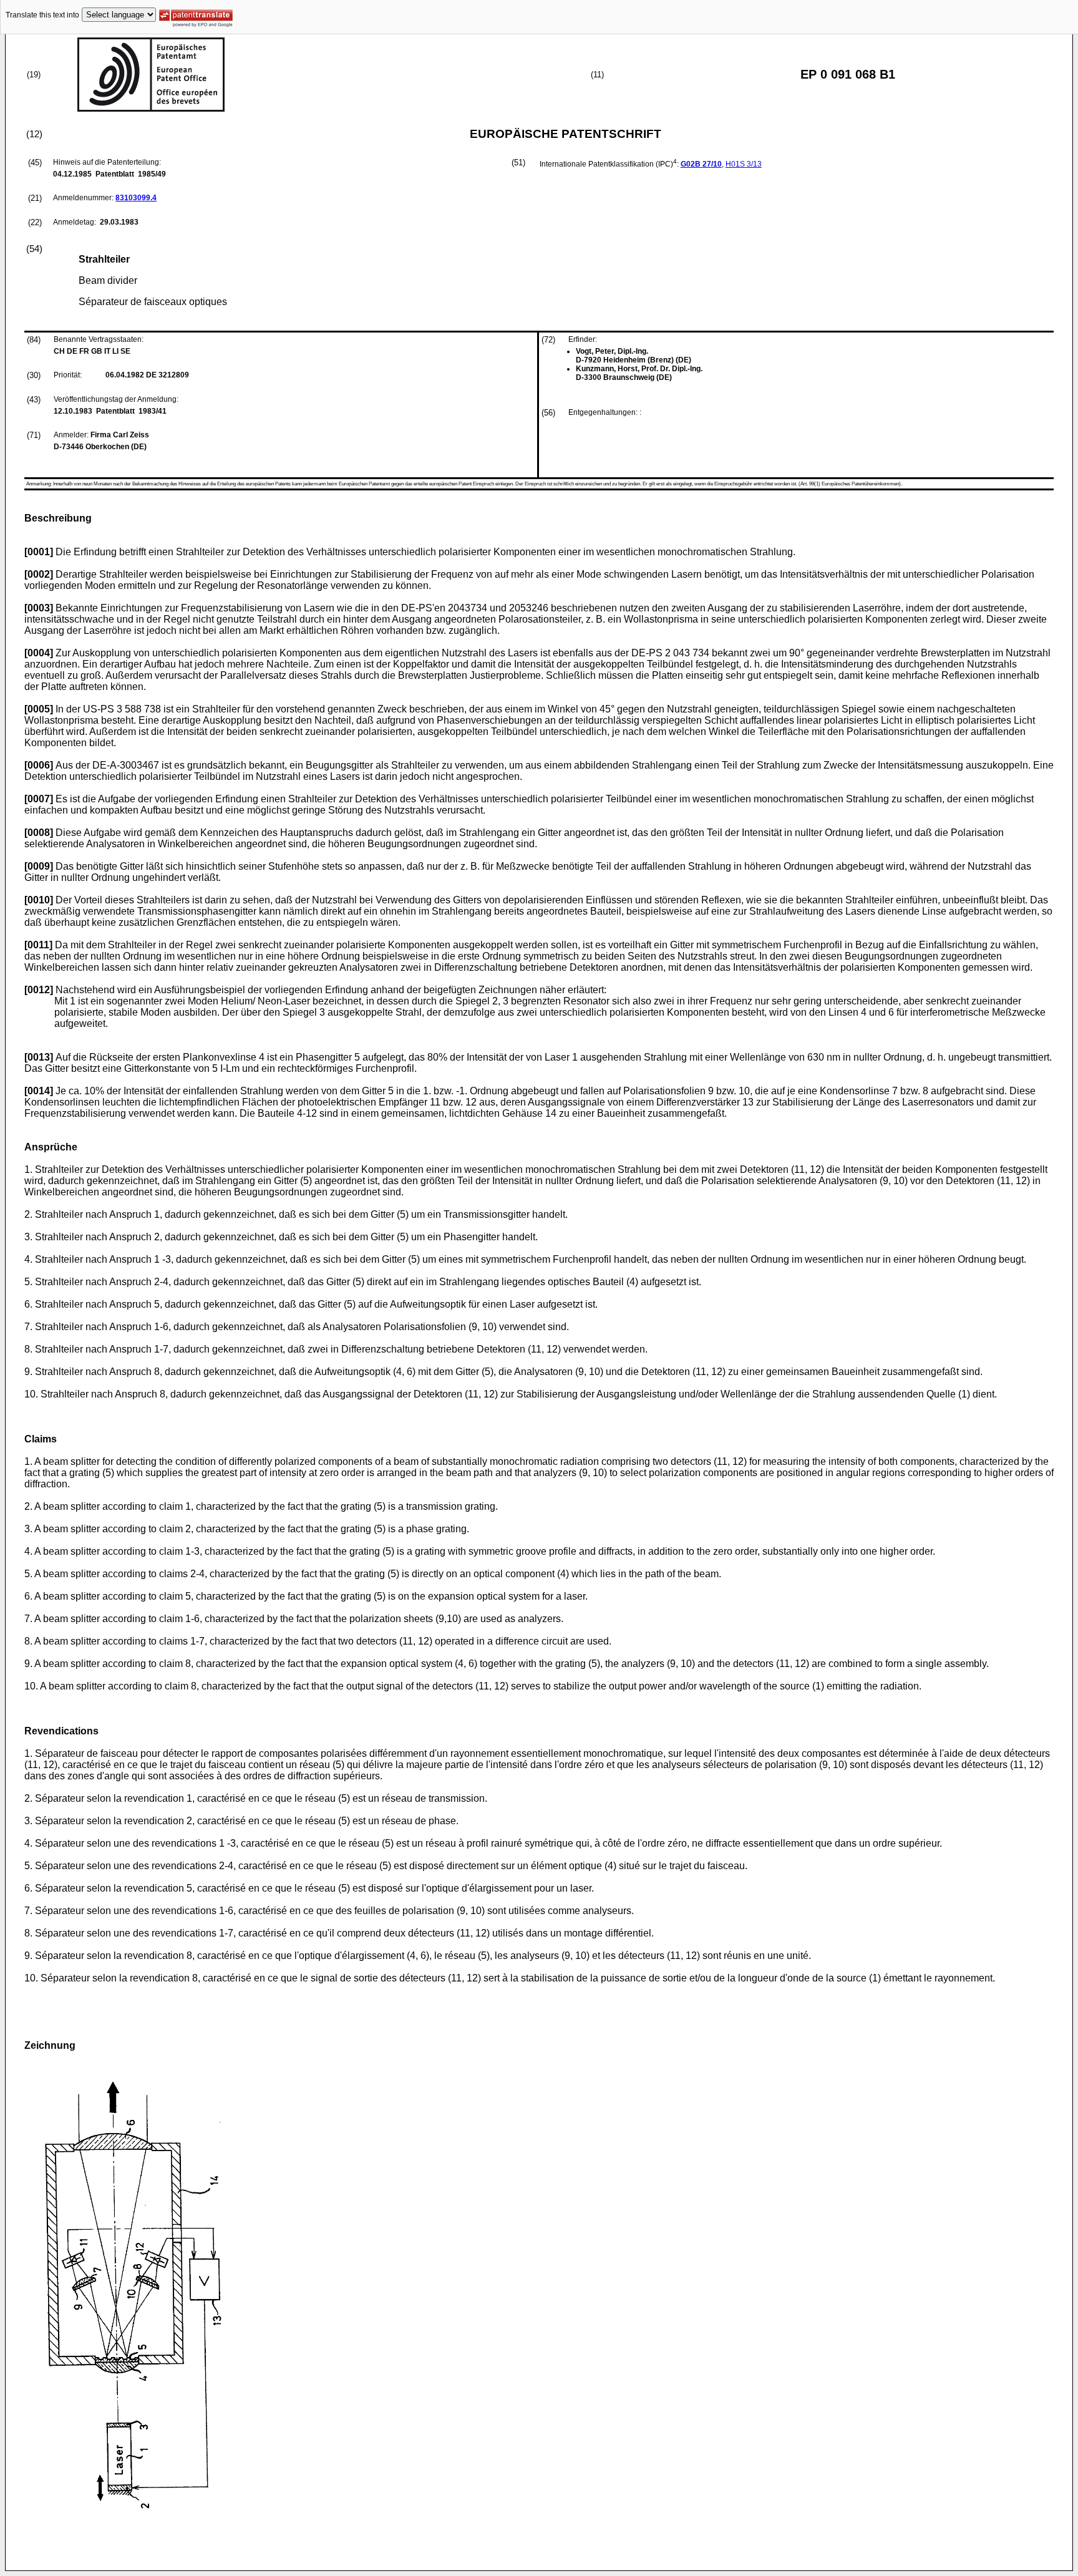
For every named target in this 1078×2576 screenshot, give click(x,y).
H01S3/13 (744, 164)
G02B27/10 (701, 164)
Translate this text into (42, 15)
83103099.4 (136, 198)
